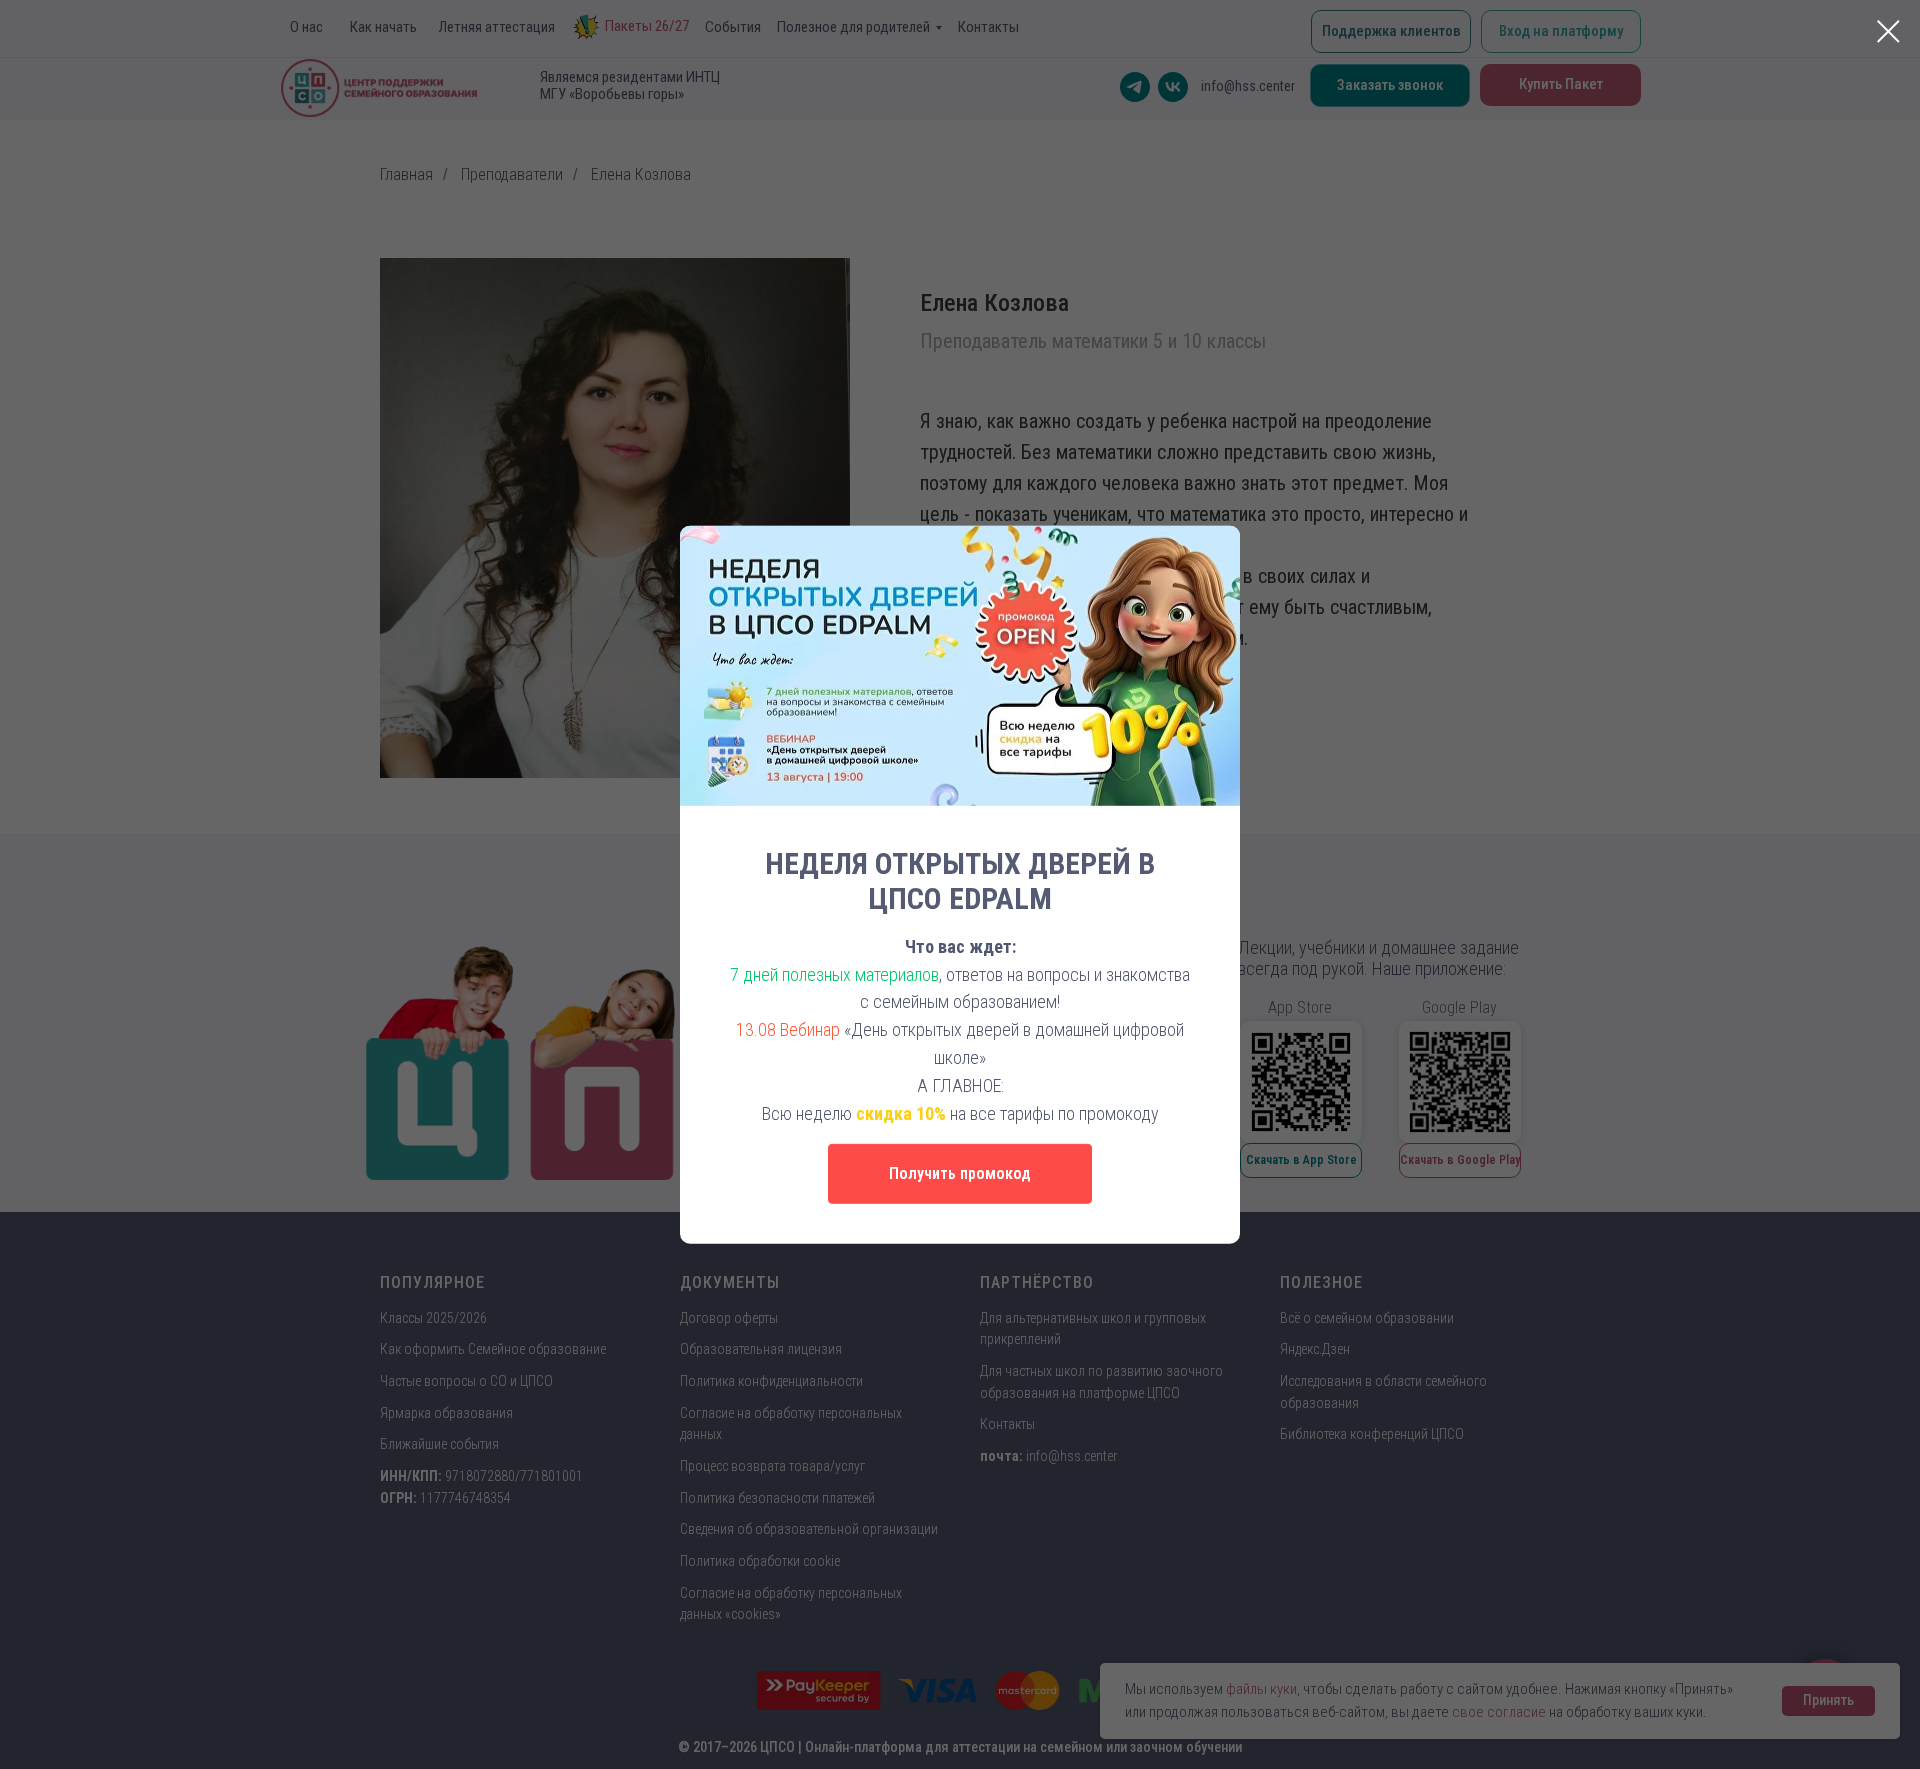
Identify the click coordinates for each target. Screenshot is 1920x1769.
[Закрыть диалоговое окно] (1888, 31)
